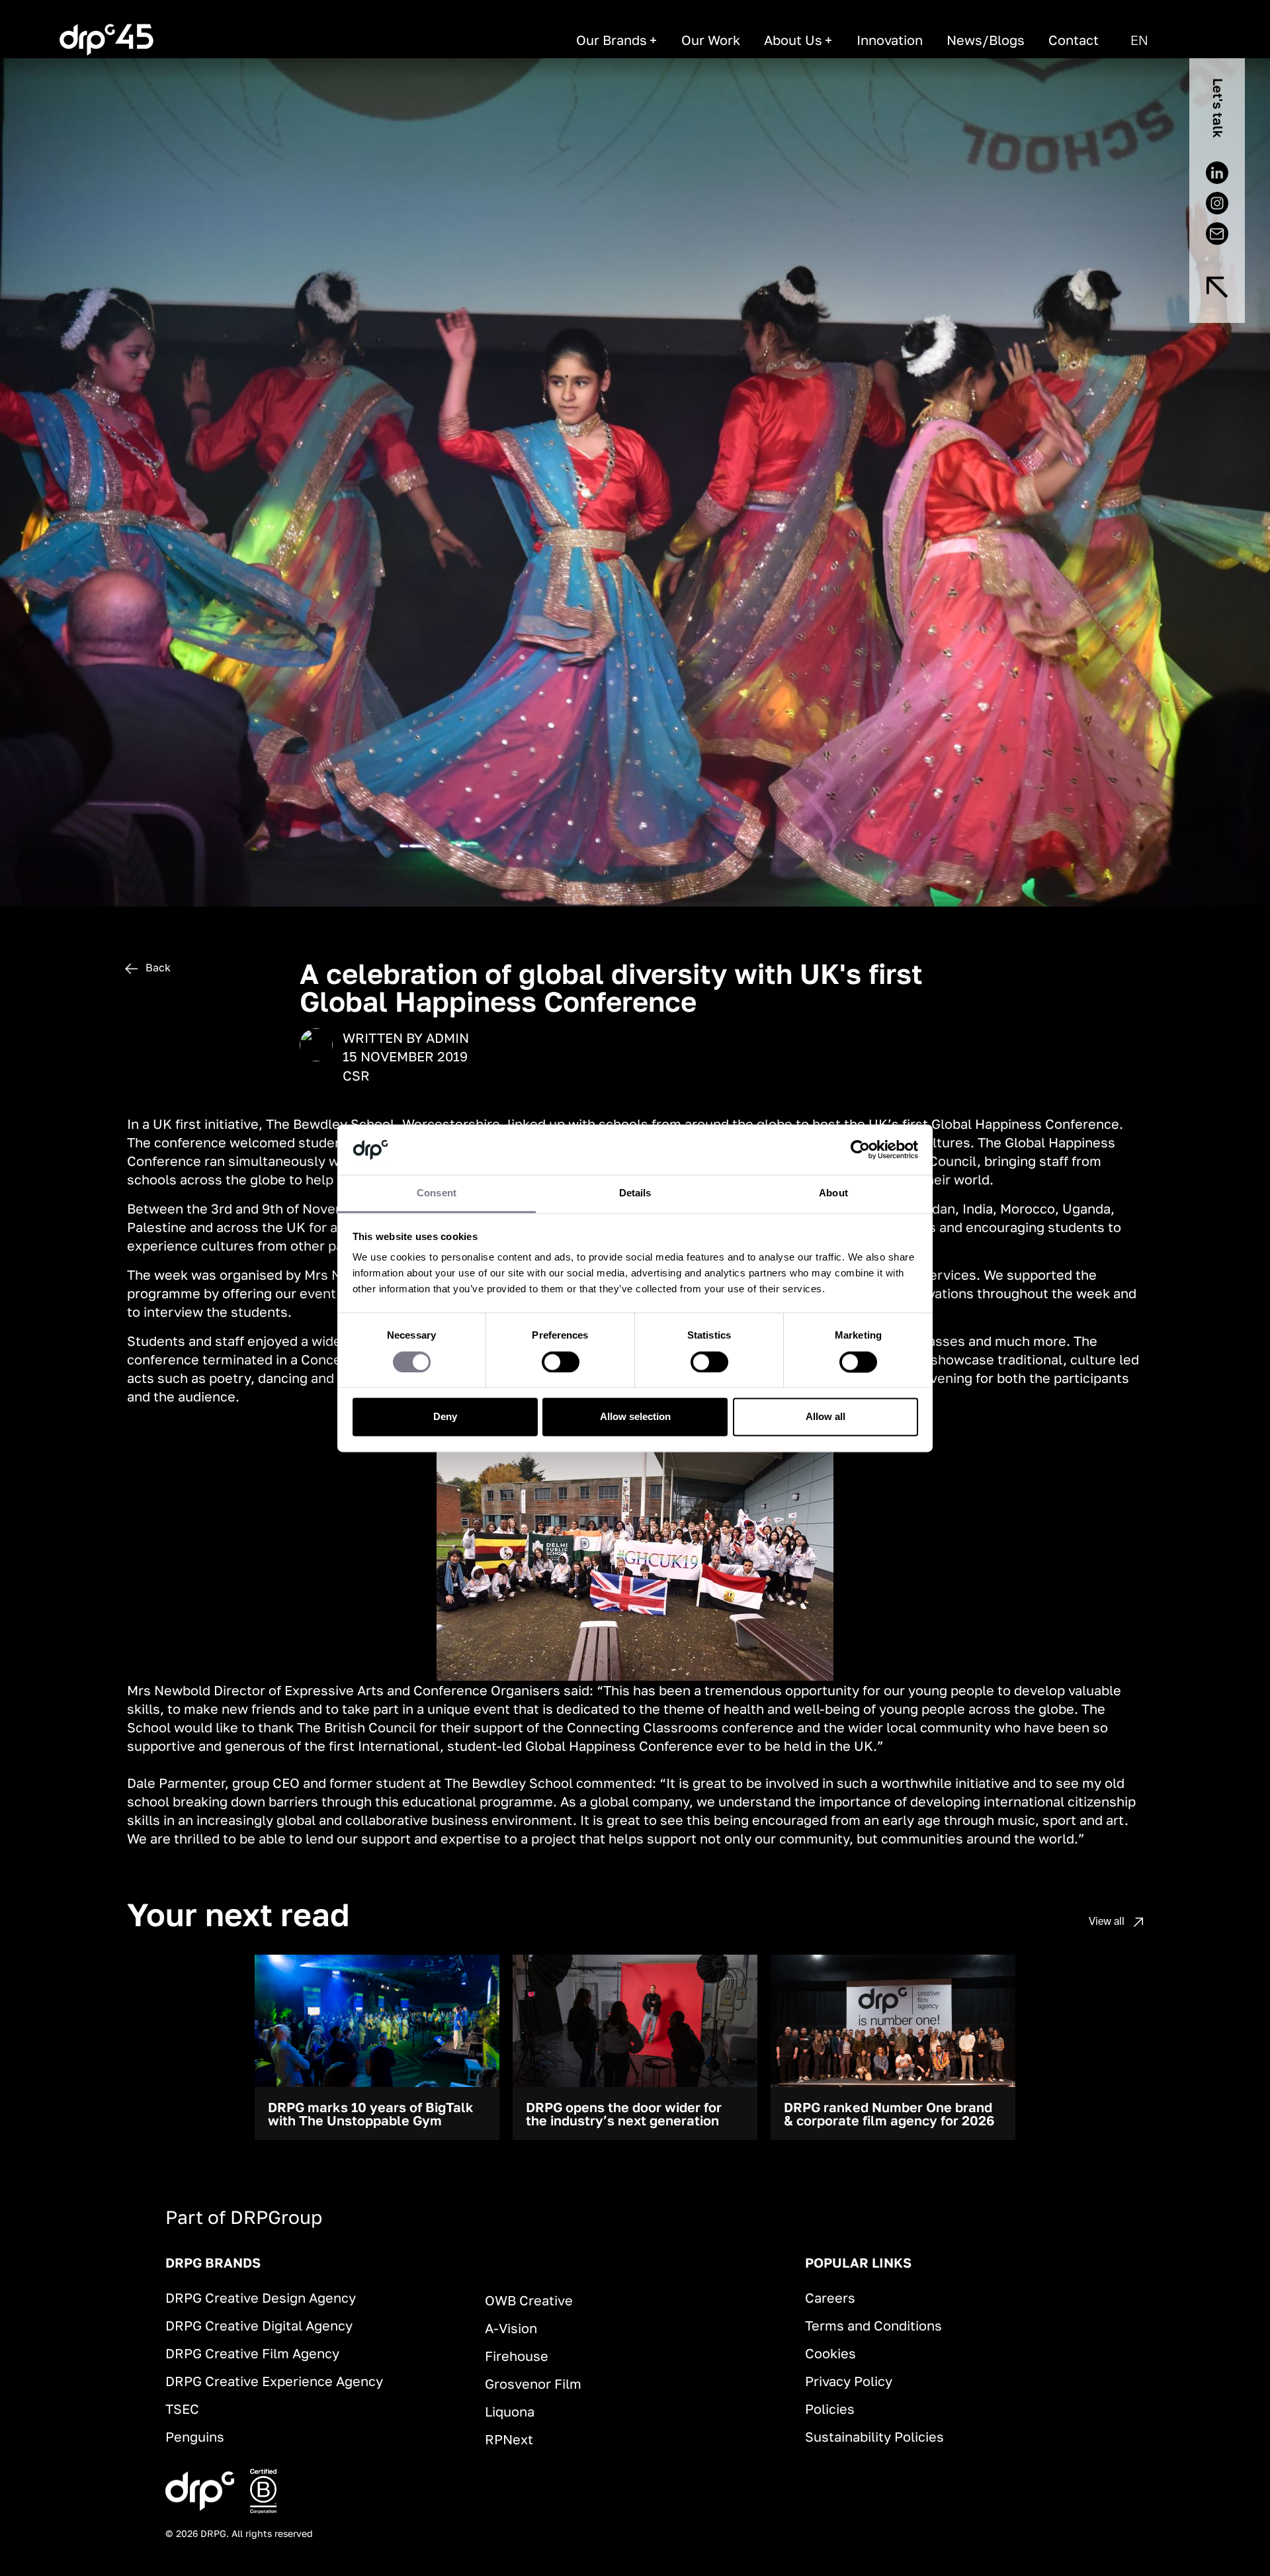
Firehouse (517, 2356)
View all (1108, 1921)
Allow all (825, 1417)
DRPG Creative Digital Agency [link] (259, 2325)
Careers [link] (830, 2297)
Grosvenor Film (533, 2383)
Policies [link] (830, 2409)
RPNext (509, 2439)
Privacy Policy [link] (849, 2381)
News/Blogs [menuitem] (986, 40)
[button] (1139, 40)
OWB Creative (529, 2300)
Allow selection (635, 1417)
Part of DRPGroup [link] (244, 2217)
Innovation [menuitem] (890, 40)
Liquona (510, 2411)
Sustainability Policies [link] (874, 2436)
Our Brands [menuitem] (612, 40)
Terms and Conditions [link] (873, 2325)
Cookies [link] (830, 2353)
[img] (1217, 287)
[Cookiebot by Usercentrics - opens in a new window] (860, 1149)
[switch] (561, 1362)
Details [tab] (635, 1193)
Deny (445, 1417)
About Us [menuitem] (793, 40)
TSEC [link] (182, 2409)
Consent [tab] (437, 1193)
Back (157, 967)
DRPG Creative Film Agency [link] (252, 2353)
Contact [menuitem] (1074, 40)
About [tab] (833, 1193)
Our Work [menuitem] (711, 40)
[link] (106, 40)
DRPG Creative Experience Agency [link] (274, 2381)
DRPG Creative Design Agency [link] (261, 2297)
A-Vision (511, 2328)
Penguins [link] (195, 2436)
